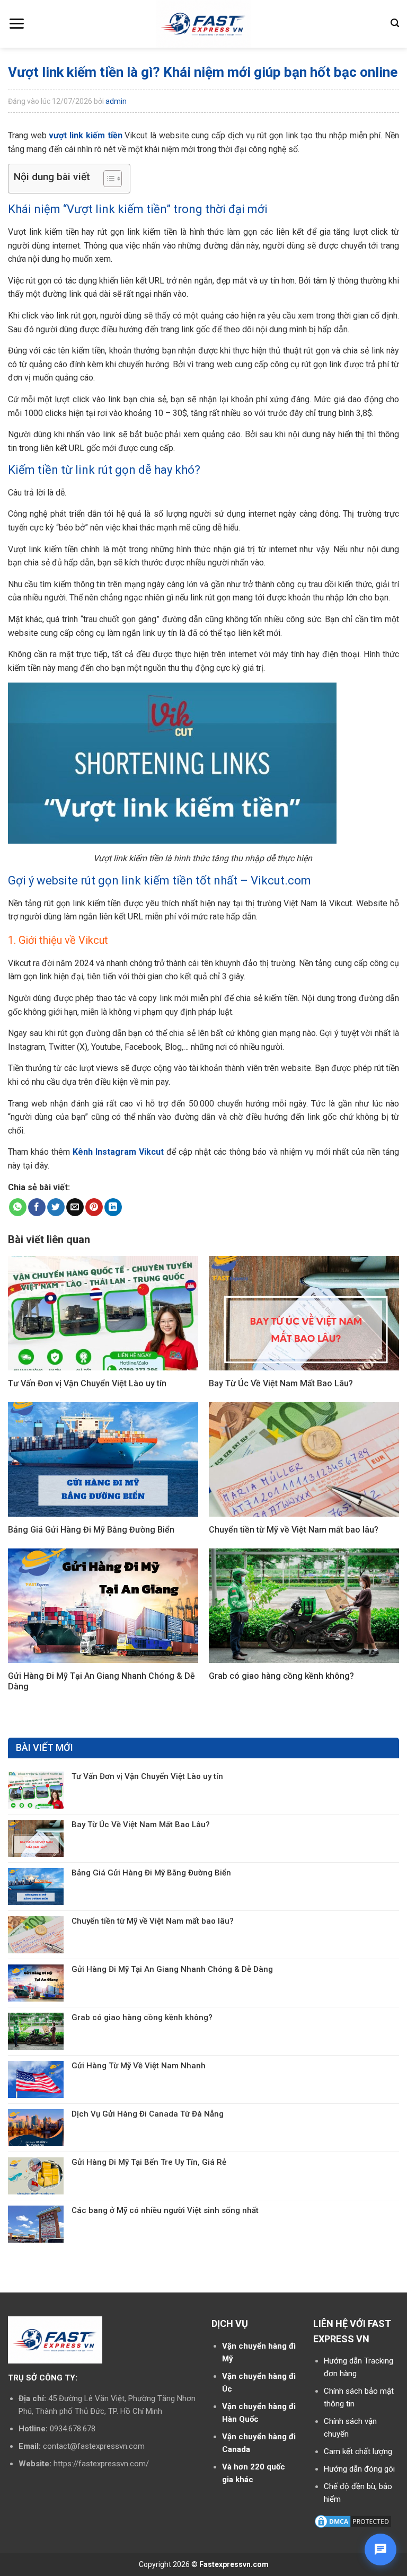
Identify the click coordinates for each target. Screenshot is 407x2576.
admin (116, 101)
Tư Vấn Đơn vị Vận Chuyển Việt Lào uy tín (147, 1776)
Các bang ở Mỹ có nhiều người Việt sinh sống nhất (165, 2210)
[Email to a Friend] (75, 1207)
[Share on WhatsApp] (18, 1207)
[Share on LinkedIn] (113, 1207)
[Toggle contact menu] (381, 2550)
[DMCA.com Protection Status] (353, 2521)
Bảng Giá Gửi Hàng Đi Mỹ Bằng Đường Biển (151, 1873)
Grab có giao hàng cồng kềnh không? (142, 2017)
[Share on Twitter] (56, 1207)
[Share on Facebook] (37, 1207)
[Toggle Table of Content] (107, 179)
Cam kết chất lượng (358, 2451)
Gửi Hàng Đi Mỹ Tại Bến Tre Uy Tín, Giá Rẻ (149, 2162)
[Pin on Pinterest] (94, 1207)
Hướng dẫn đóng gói (359, 2469)
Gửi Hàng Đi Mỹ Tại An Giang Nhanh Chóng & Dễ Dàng (172, 1969)
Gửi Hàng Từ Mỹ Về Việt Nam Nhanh (139, 2066)
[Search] (395, 23)
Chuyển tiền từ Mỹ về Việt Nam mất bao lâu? (153, 1921)
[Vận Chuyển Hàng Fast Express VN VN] (204, 24)
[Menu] (16, 24)
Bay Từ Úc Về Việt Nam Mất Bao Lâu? (141, 1825)
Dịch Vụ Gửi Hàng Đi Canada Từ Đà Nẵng (148, 2114)
